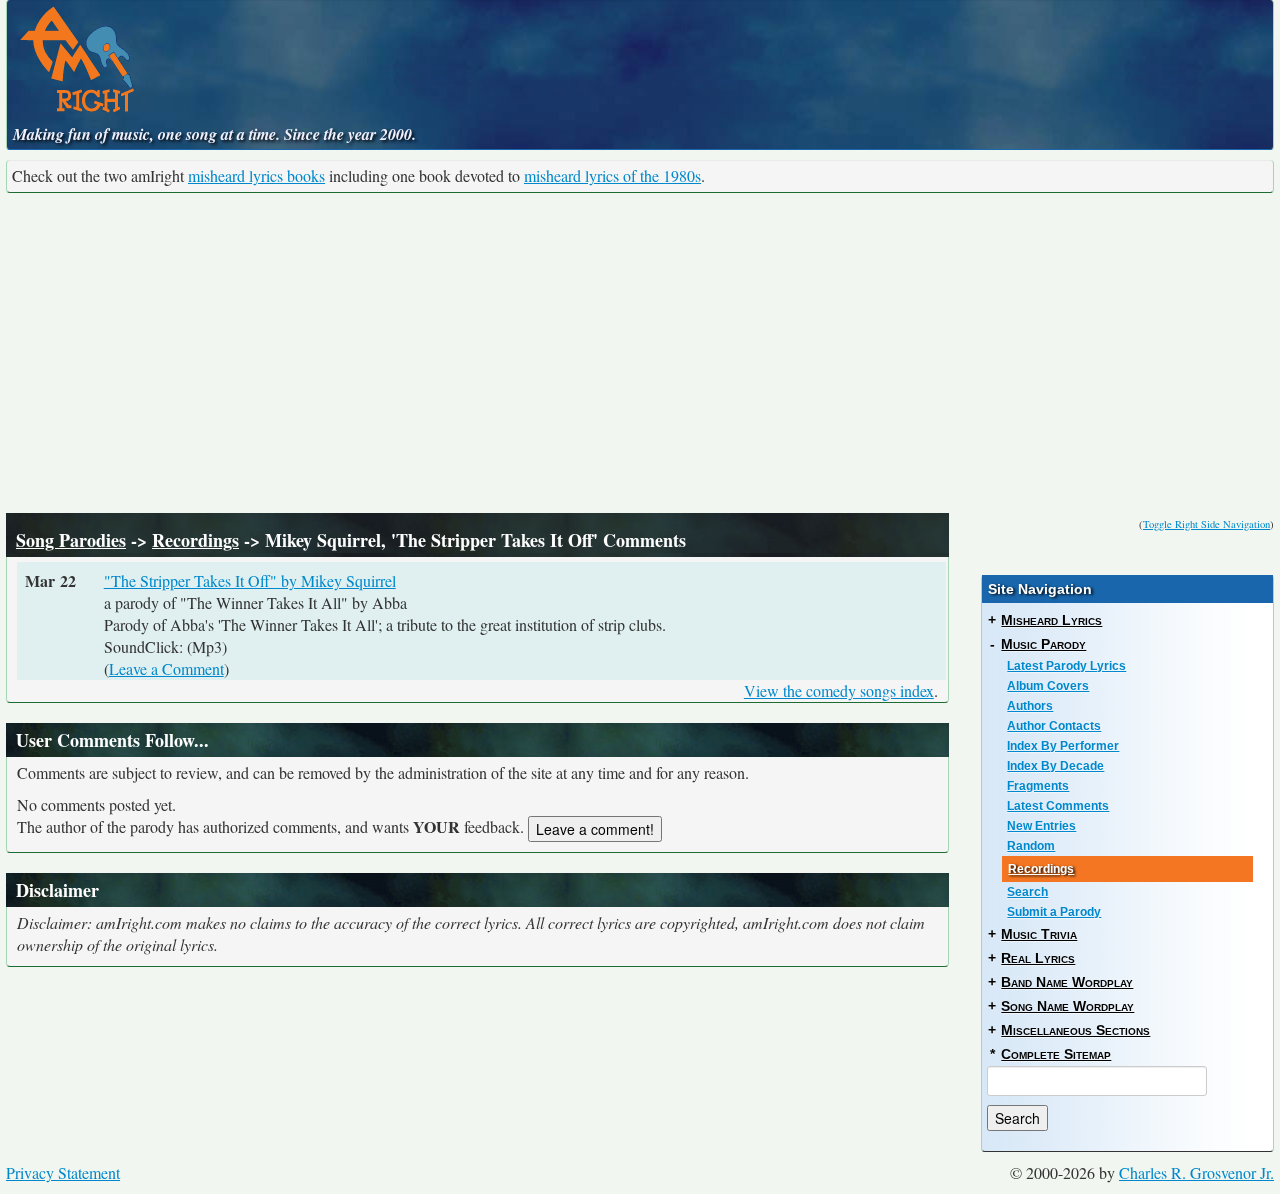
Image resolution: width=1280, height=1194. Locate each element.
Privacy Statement (63, 1172)
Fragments (1038, 786)
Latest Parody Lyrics (1066, 666)
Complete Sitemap (1056, 1054)
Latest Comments (1058, 806)
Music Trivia (1039, 934)
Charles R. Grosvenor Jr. (1196, 1172)
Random (1031, 846)
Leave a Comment (166, 668)
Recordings (195, 540)
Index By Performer (1063, 746)
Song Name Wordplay (1067, 1006)
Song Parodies (71, 540)
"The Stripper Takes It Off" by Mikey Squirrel (250, 580)
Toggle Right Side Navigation (1206, 524)
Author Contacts (1054, 726)
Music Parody (1043, 644)
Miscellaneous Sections (1075, 1030)
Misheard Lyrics (1051, 620)
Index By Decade (1055, 766)
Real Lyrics (1038, 958)
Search (1027, 892)
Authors (1030, 706)
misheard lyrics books (256, 175)
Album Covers (1048, 686)
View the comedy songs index (839, 690)
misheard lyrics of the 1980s (612, 175)
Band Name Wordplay (1067, 982)
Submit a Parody (1054, 912)
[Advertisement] (640, 353)
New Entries (1041, 826)
